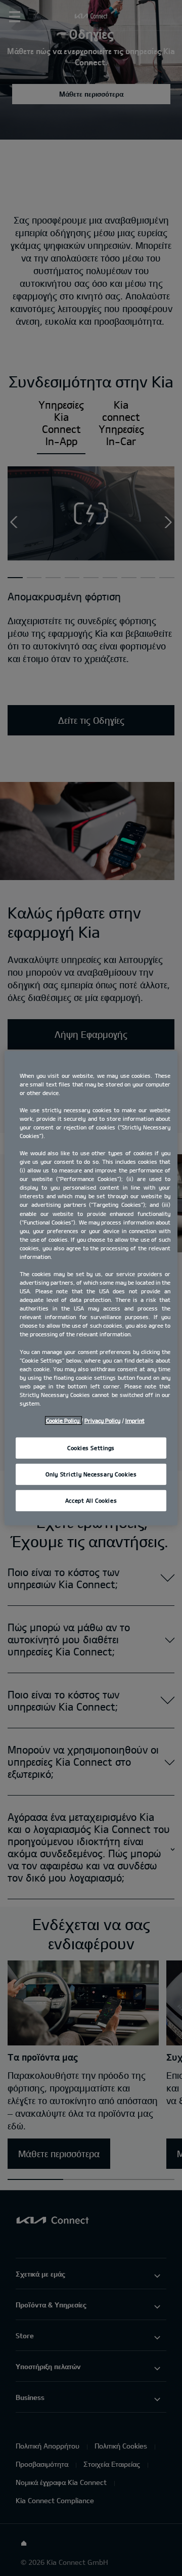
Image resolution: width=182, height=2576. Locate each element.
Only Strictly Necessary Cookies (91, 1474)
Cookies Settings (91, 1448)
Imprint (135, 1421)
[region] (91, 1288)
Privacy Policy (102, 1421)
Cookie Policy (63, 1421)
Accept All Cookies (91, 1500)
